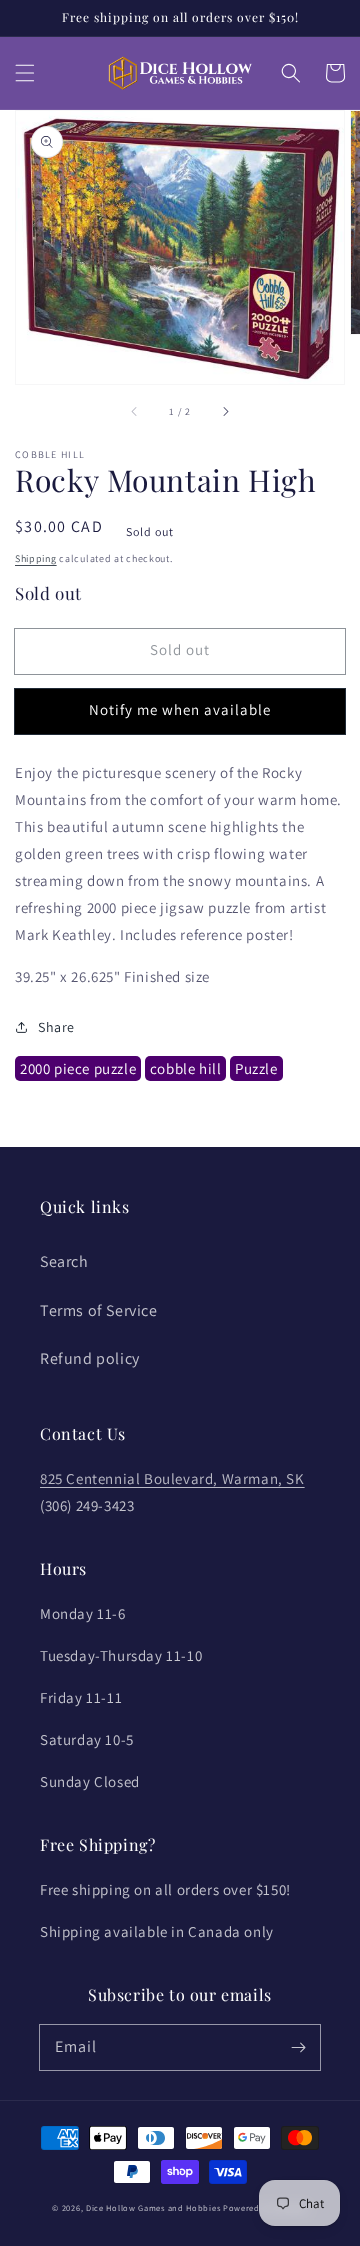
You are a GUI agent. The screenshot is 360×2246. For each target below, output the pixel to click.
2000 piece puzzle (78, 1068)
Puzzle (256, 1068)
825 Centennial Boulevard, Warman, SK (172, 1478)
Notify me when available (180, 709)
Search (64, 1261)
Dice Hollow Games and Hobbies (153, 2207)
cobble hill (186, 1068)
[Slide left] (135, 412)
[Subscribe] (298, 2047)
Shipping (36, 558)
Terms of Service (99, 1310)
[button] (25, 73)
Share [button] (56, 1027)
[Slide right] (225, 412)
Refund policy (90, 1358)
